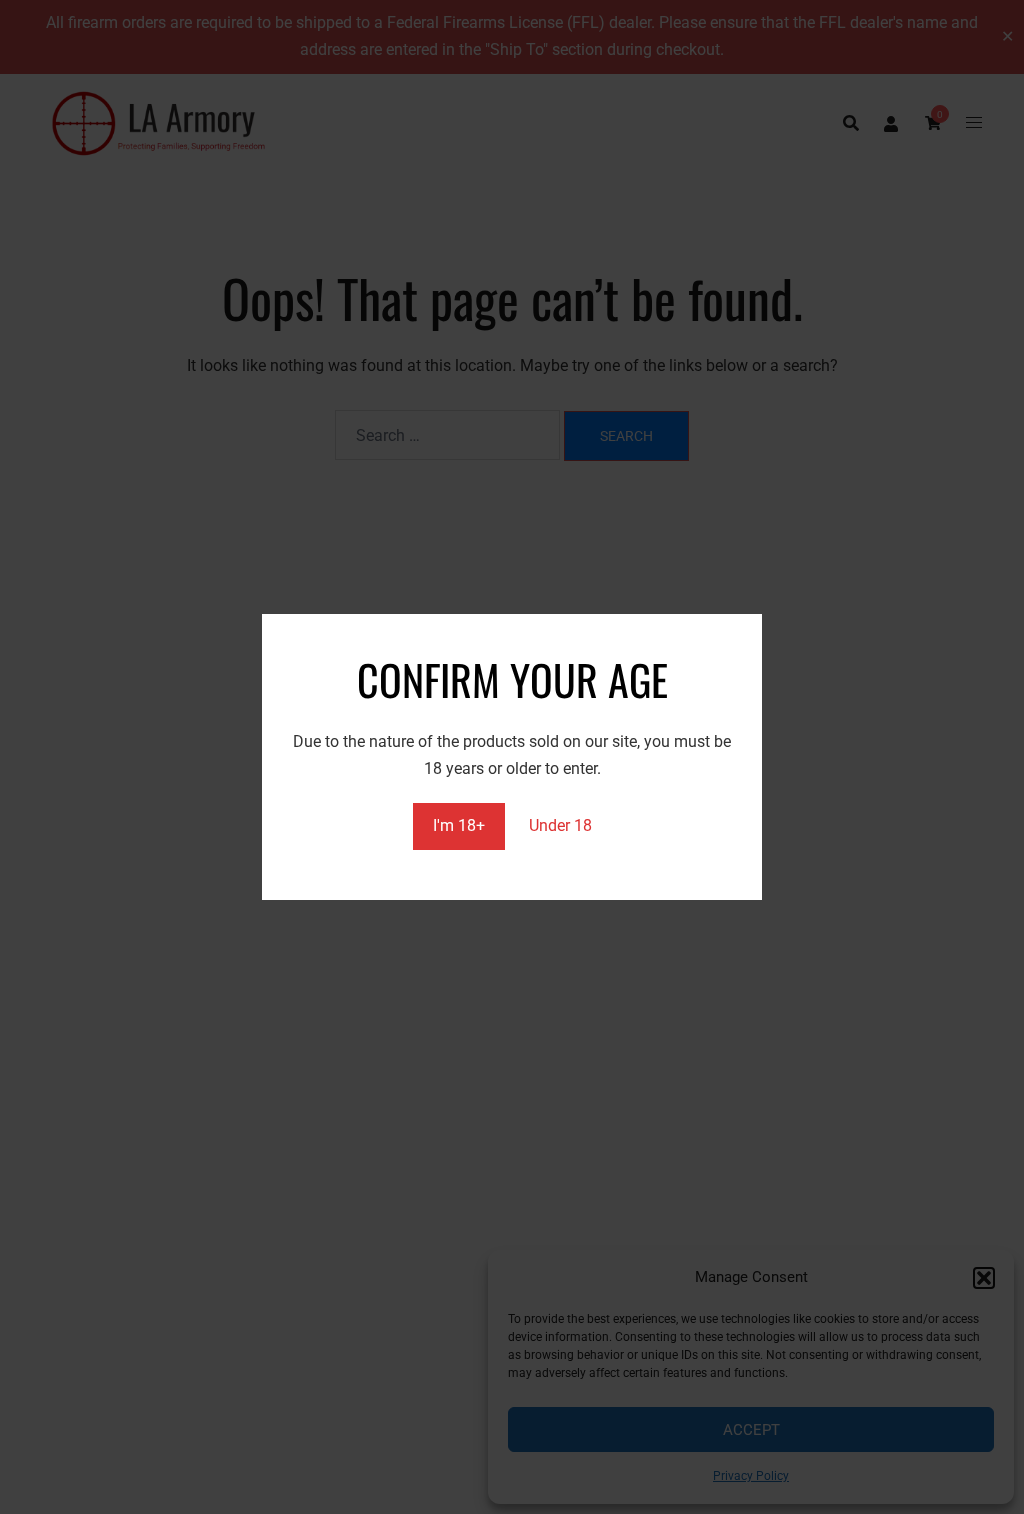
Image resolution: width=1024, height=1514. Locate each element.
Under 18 (560, 825)
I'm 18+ (459, 825)
